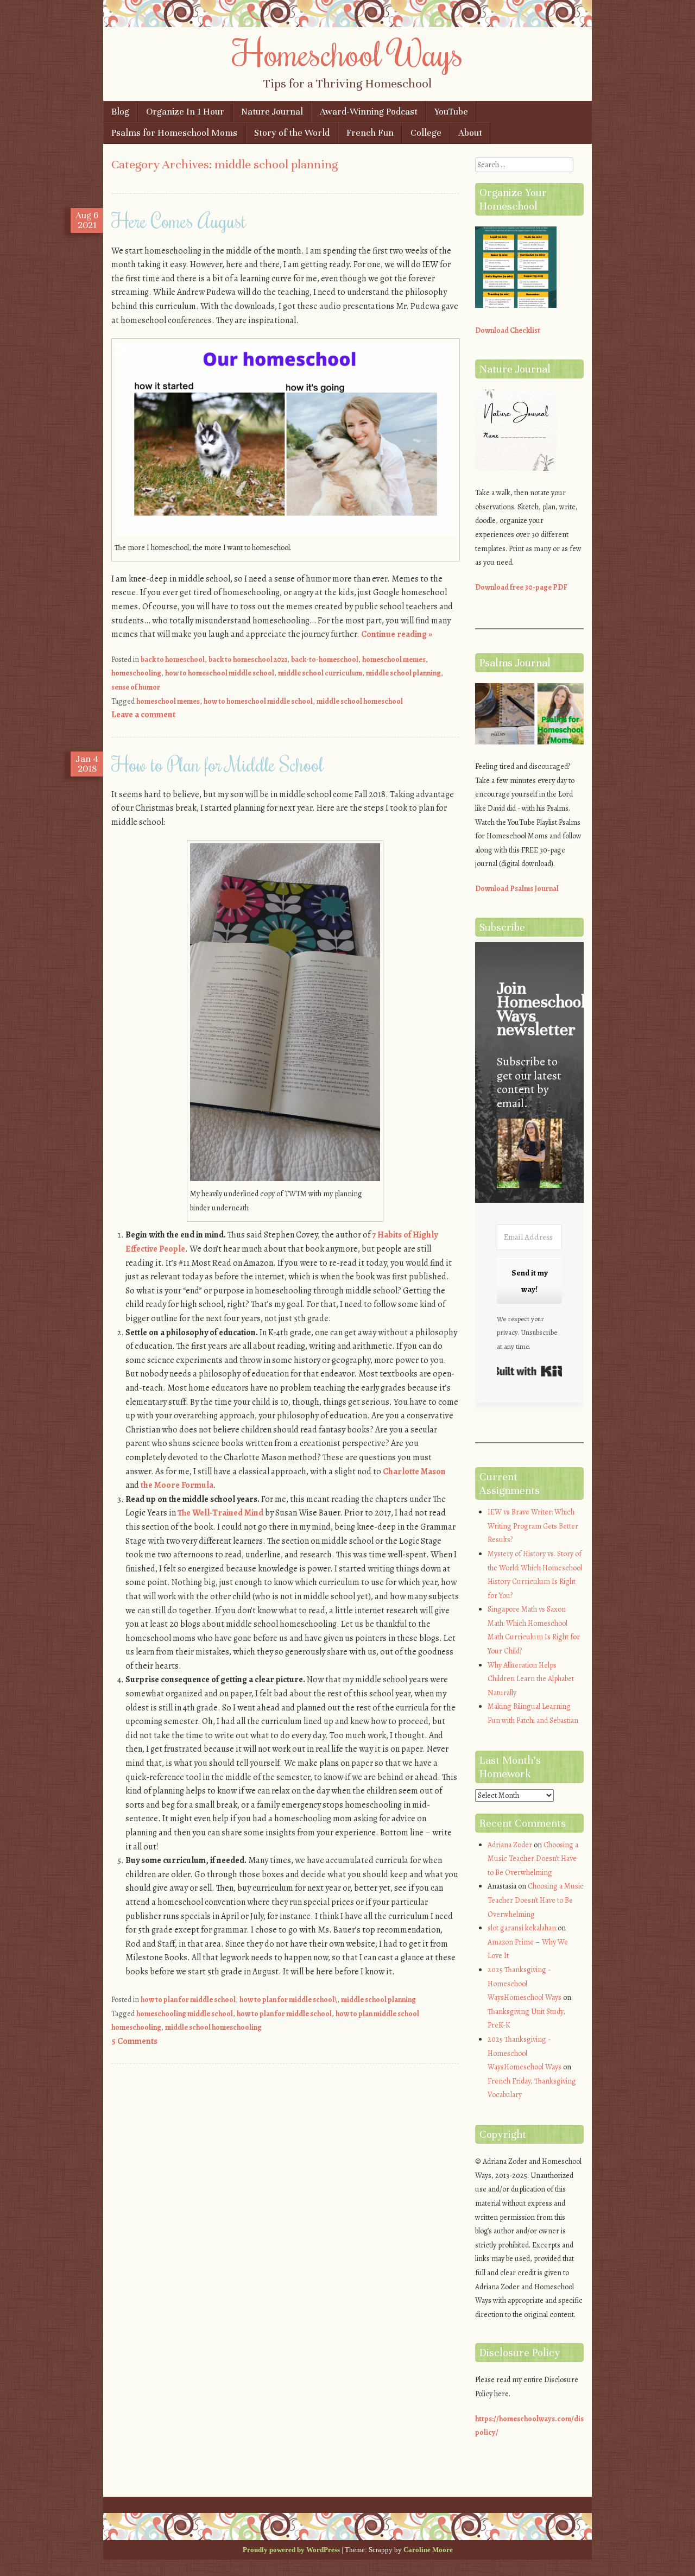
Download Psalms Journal (517, 889)
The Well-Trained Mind (220, 1513)
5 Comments (134, 2041)
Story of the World (292, 133)
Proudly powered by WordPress (291, 2550)
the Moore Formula (177, 1485)
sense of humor (136, 687)
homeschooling (136, 673)
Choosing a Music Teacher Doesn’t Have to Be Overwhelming (533, 1859)
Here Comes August (179, 220)
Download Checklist (508, 330)
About (470, 133)
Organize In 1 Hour (185, 112)
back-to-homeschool (325, 659)
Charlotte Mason (414, 1472)
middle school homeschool (360, 701)
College (426, 133)
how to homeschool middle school (220, 673)
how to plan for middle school (188, 2000)
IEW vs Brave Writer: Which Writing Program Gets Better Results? (533, 1526)
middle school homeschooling (213, 2027)
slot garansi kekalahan (522, 1928)
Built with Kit (529, 1371)
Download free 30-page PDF (521, 587)
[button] (529, 1155)
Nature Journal (272, 112)
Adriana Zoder (510, 1845)
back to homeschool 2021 (248, 659)
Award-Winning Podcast (369, 112)
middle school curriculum (320, 673)
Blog (120, 112)
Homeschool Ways (348, 53)
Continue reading (397, 634)
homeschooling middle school (185, 2014)
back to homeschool (173, 659)
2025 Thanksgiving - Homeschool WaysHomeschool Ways (525, 1984)
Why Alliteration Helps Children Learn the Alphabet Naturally (531, 1679)
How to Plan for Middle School (217, 764)
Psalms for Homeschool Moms (174, 133)
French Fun (370, 133)
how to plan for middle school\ (288, 2000)
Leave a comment (143, 715)
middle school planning (403, 673)
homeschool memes (394, 659)
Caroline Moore (428, 2550)
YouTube (451, 112)
